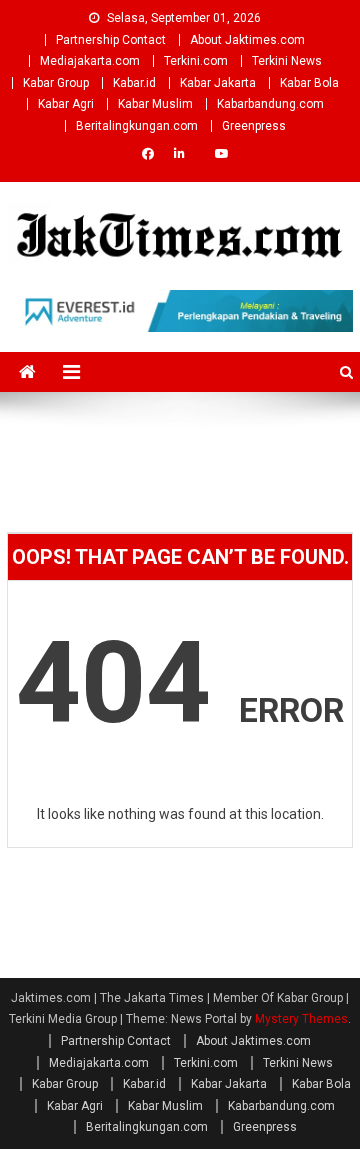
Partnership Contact (111, 40)
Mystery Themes (301, 1019)
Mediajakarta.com (90, 61)
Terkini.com (196, 61)
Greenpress (254, 126)
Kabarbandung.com (270, 104)
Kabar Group (56, 83)
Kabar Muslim (155, 104)
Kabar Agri (66, 104)
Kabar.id (134, 83)
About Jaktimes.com (247, 40)
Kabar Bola (309, 83)
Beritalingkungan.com (137, 126)
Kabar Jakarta (218, 83)
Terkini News (287, 61)
